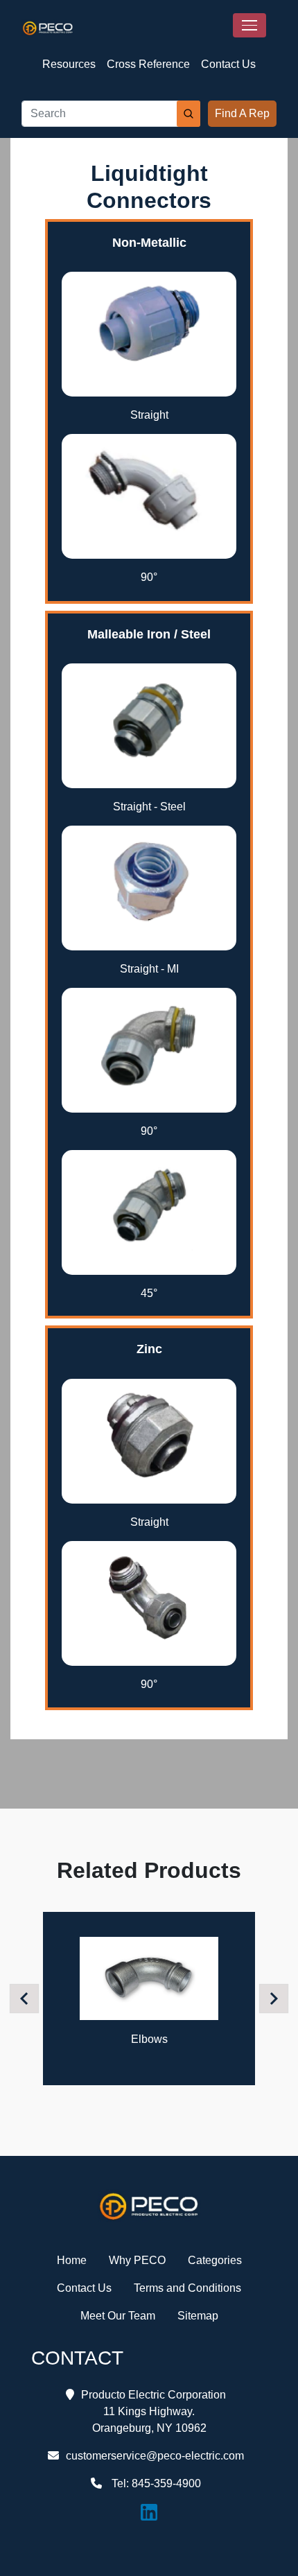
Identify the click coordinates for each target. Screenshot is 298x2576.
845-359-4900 (166, 2483)
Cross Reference (148, 64)
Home (72, 2260)
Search (189, 114)
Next (275, 1998)
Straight (149, 415)
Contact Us (228, 64)
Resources (69, 64)
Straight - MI (149, 969)
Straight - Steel (149, 807)
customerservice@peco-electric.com (155, 2456)
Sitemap (198, 2316)
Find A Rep (242, 113)
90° (149, 577)
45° (149, 1293)
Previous (26, 1998)
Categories (215, 2260)
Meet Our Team (118, 2316)
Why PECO (137, 2260)
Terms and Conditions (187, 2288)
